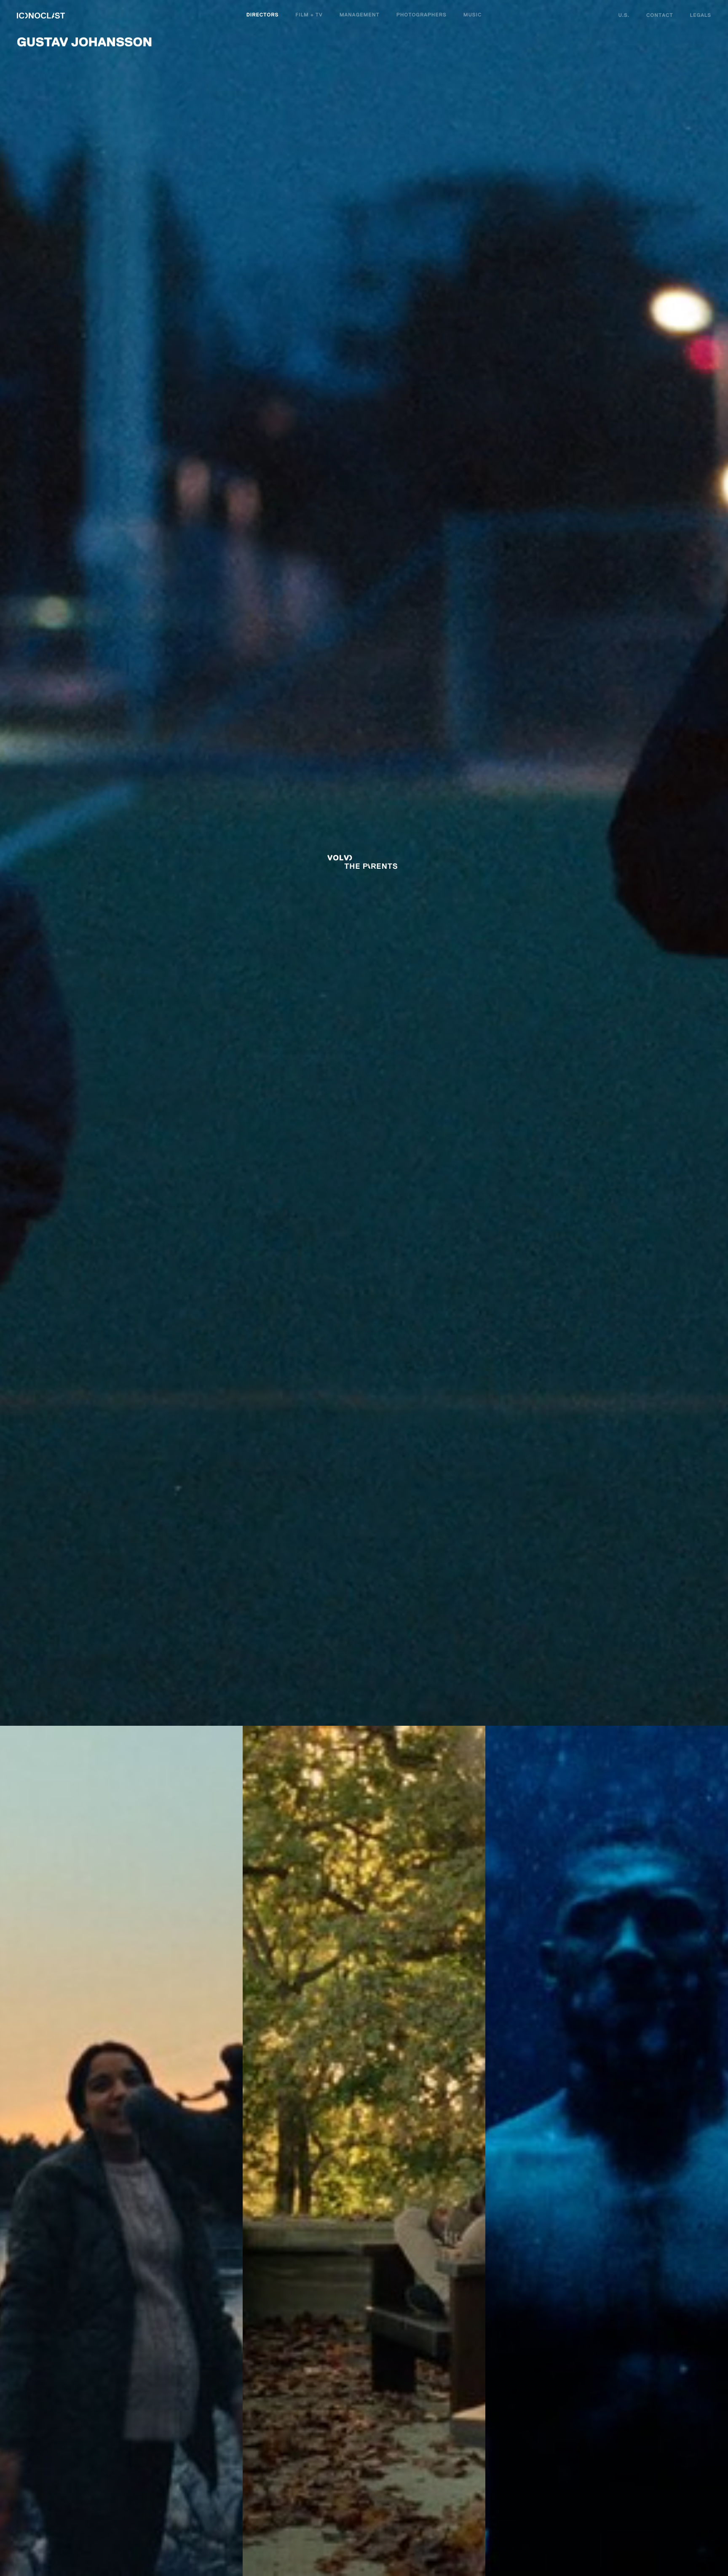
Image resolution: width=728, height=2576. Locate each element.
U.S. (624, 16)
